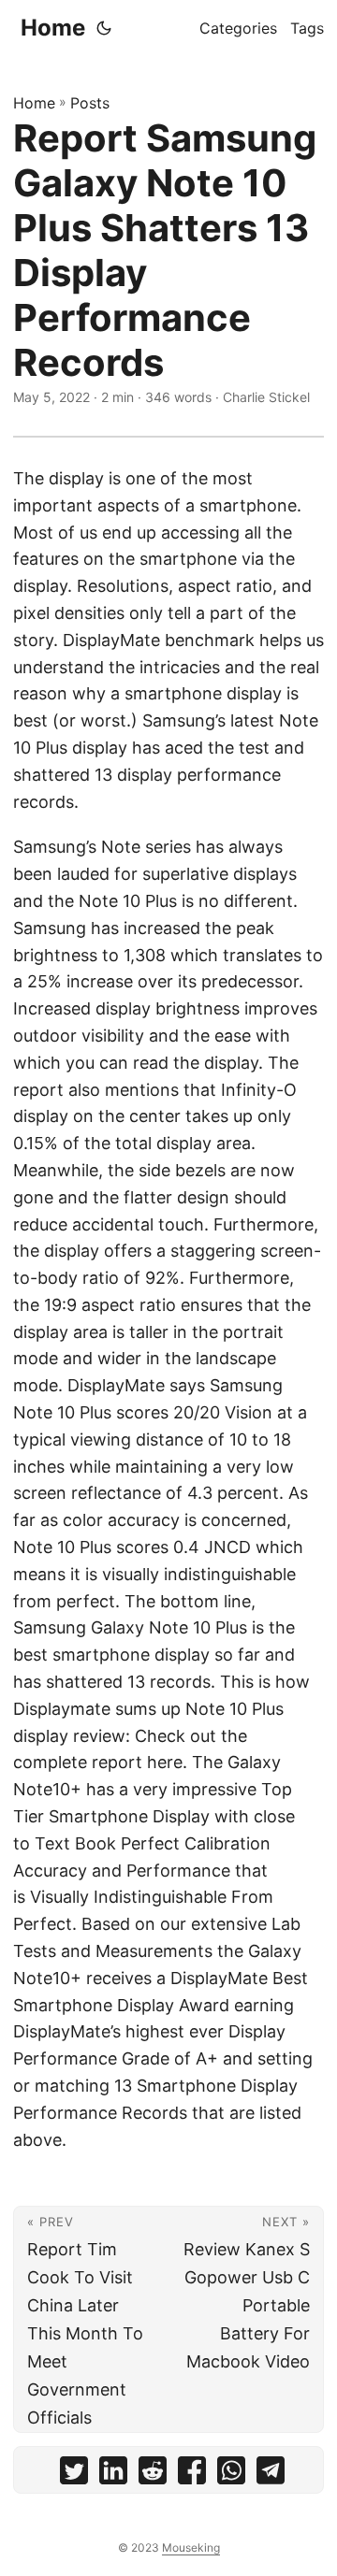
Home (53, 28)
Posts (90, 103)
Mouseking (191, 2547)
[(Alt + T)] (104, 28)
